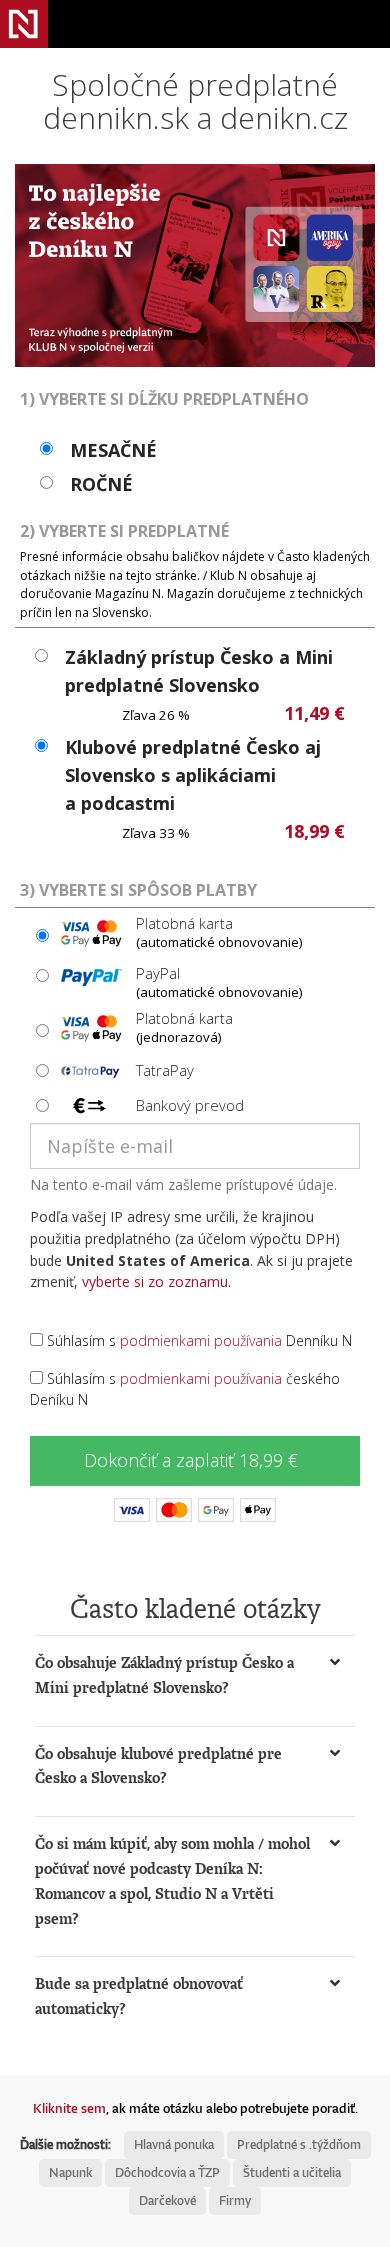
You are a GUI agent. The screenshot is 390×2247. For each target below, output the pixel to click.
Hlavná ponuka (174, 2144)
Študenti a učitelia (292, 2172)
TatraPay (165, 1070)
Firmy (235, 2200)
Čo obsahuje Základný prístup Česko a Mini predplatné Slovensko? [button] (164, 1675)
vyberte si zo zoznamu (155, 1281)
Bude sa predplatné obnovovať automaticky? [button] (139, 1996)
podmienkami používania (201, 1340)
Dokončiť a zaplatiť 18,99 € (191, 1460)
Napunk (70, 2172)
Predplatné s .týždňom (299, 2144)
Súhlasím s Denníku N (197, 1340)
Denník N (24, 24)
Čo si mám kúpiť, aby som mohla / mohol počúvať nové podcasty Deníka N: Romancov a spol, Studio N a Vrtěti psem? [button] (172, 1880)
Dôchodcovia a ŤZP (167, 2172)
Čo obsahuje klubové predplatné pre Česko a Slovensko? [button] (158, 1766)
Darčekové (167, 2200)
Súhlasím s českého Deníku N (185, 1389)
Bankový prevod (190, 1105)
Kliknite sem (69, 2107)
